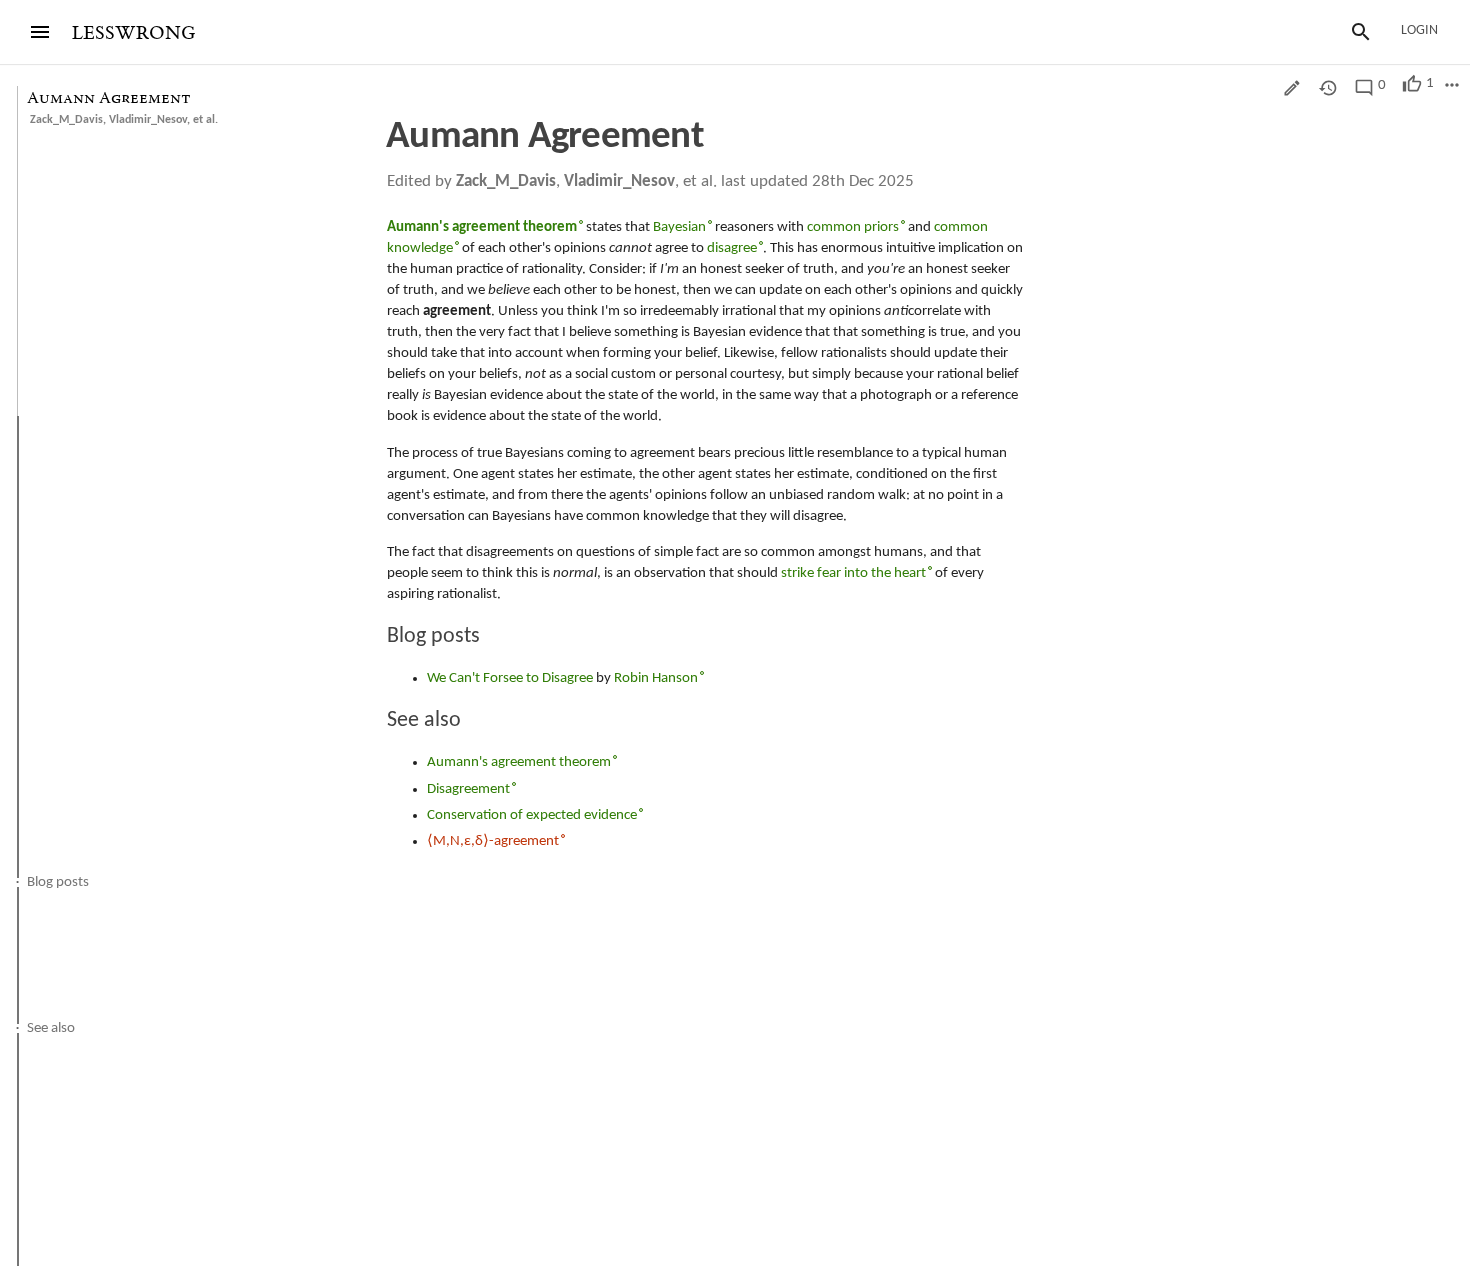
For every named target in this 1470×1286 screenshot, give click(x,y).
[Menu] (40, 32)
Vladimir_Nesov (148, 120)
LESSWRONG (133, 33)
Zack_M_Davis (66, 120)
